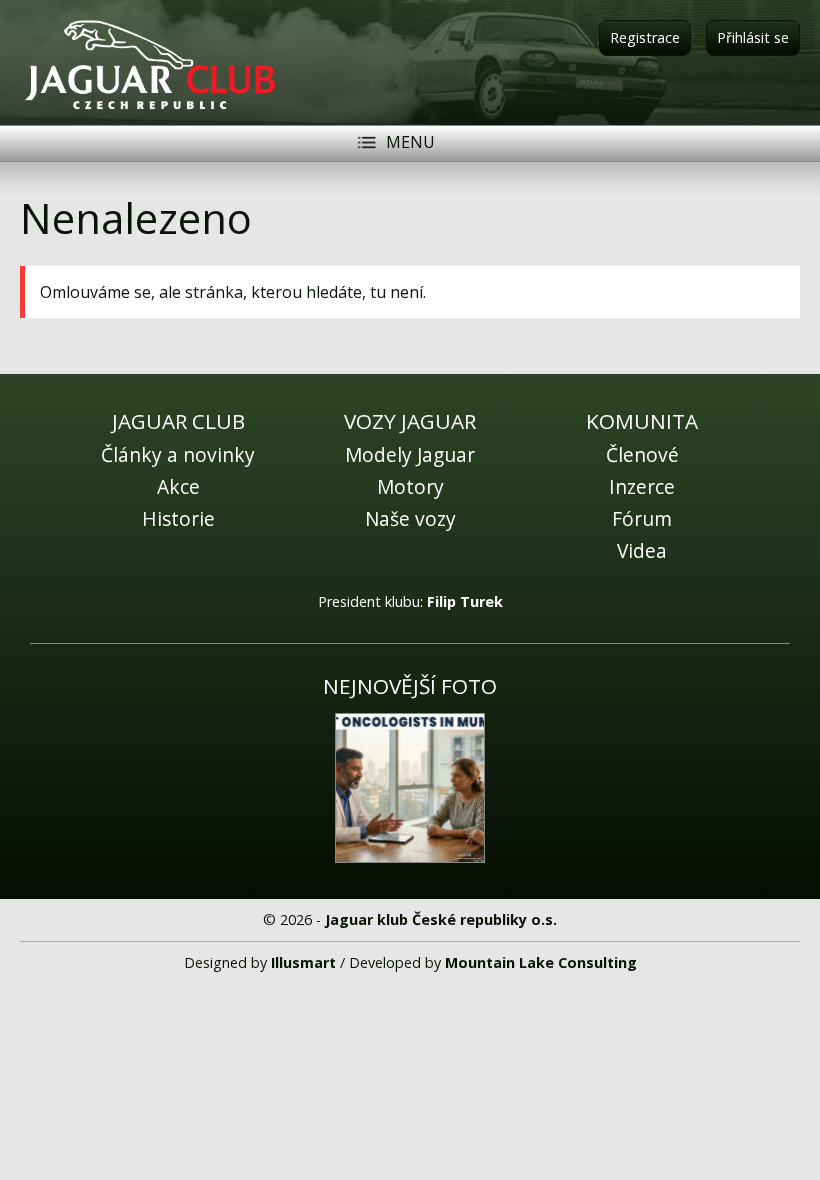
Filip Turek (465, 601)
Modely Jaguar (410, 454)
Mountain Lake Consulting (541, 962)
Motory (410, 486)
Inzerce (642, 486)
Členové (642, 454)
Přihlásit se (753, 37)
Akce (178, 486)
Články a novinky (178, 454)
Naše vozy (410, 518)
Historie (178, 518)
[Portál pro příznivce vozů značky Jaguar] (150, 108)
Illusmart (303, 962)
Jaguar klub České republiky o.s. (441, 919)
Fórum (642, 518)
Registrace (645, 37)
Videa (642, 550)
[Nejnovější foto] (410, 788)
